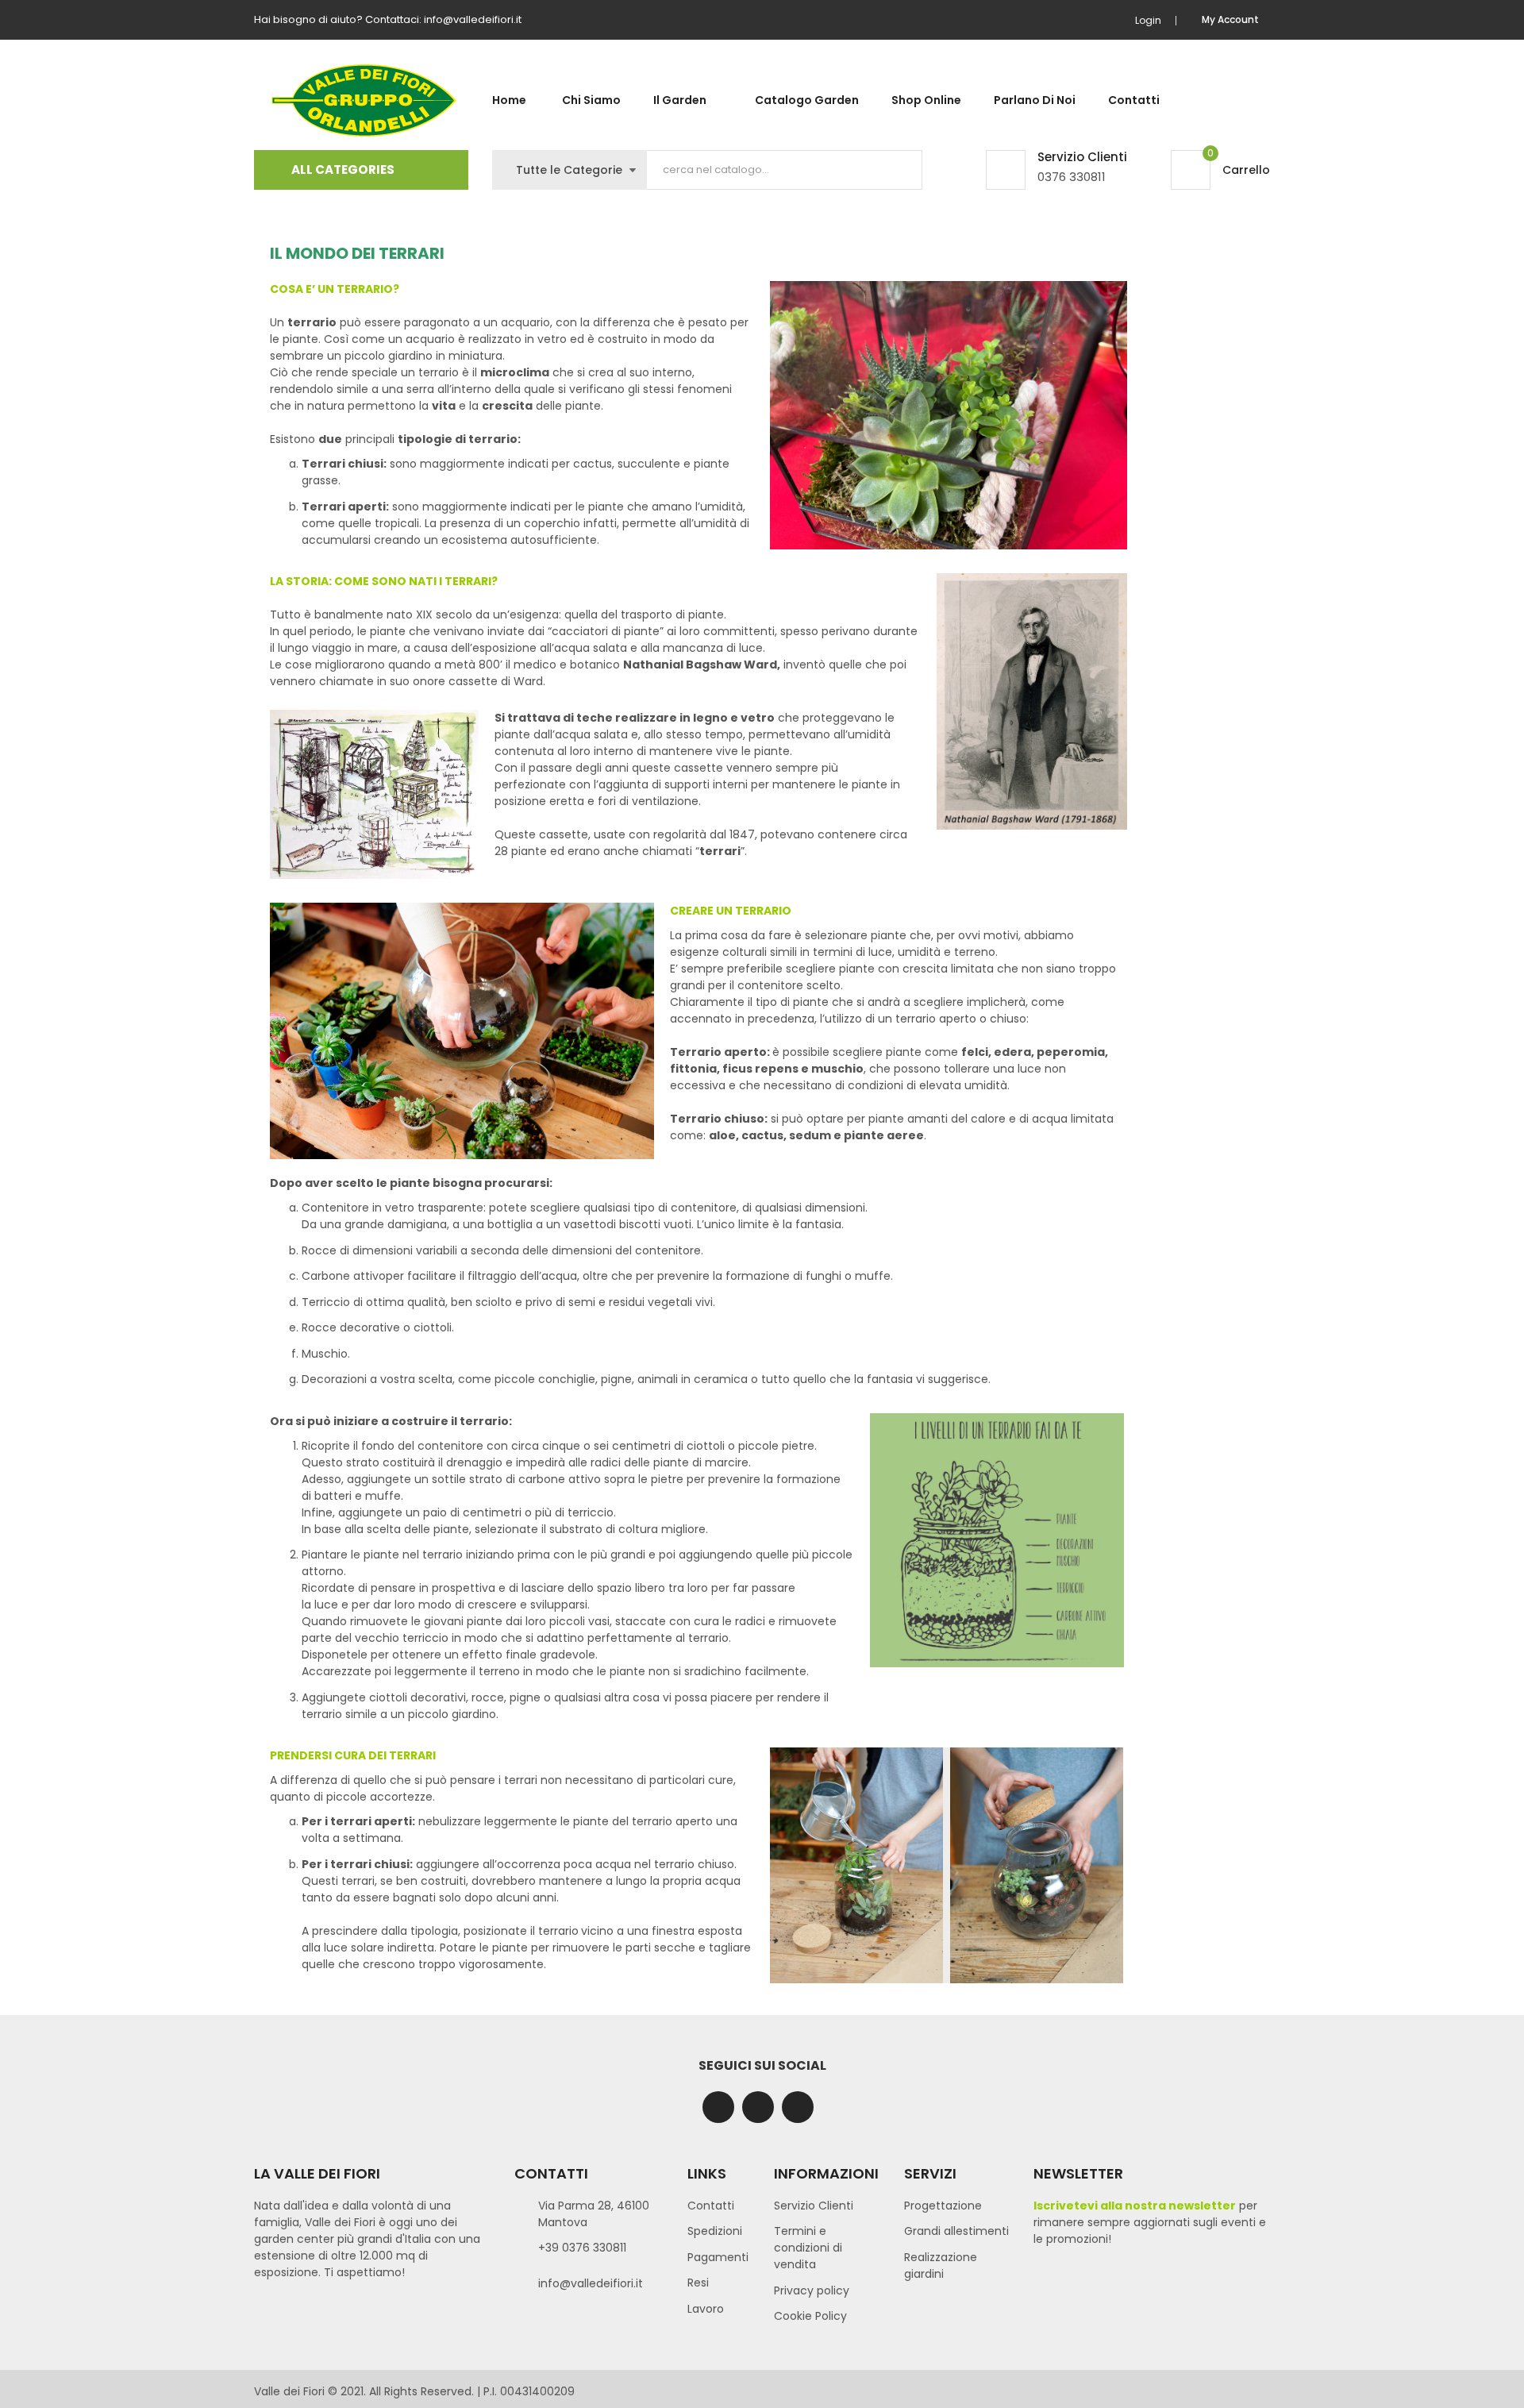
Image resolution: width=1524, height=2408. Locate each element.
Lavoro (706, 2309)
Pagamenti (718, 2257)
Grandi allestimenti (956, 2231)
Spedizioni (715, 2231)
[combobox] (785, 170)
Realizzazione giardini (941, 2265)
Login (1148, 20)
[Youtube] (798, 2107)
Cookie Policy (810, 2316)
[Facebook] (718, 2107)
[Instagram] (758, 2107)
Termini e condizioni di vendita (808, 2248)
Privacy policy (812, 2290)
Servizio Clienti (814, 2206)
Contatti (711, 2206)
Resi (698, 2283)
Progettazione (943, 2206)
